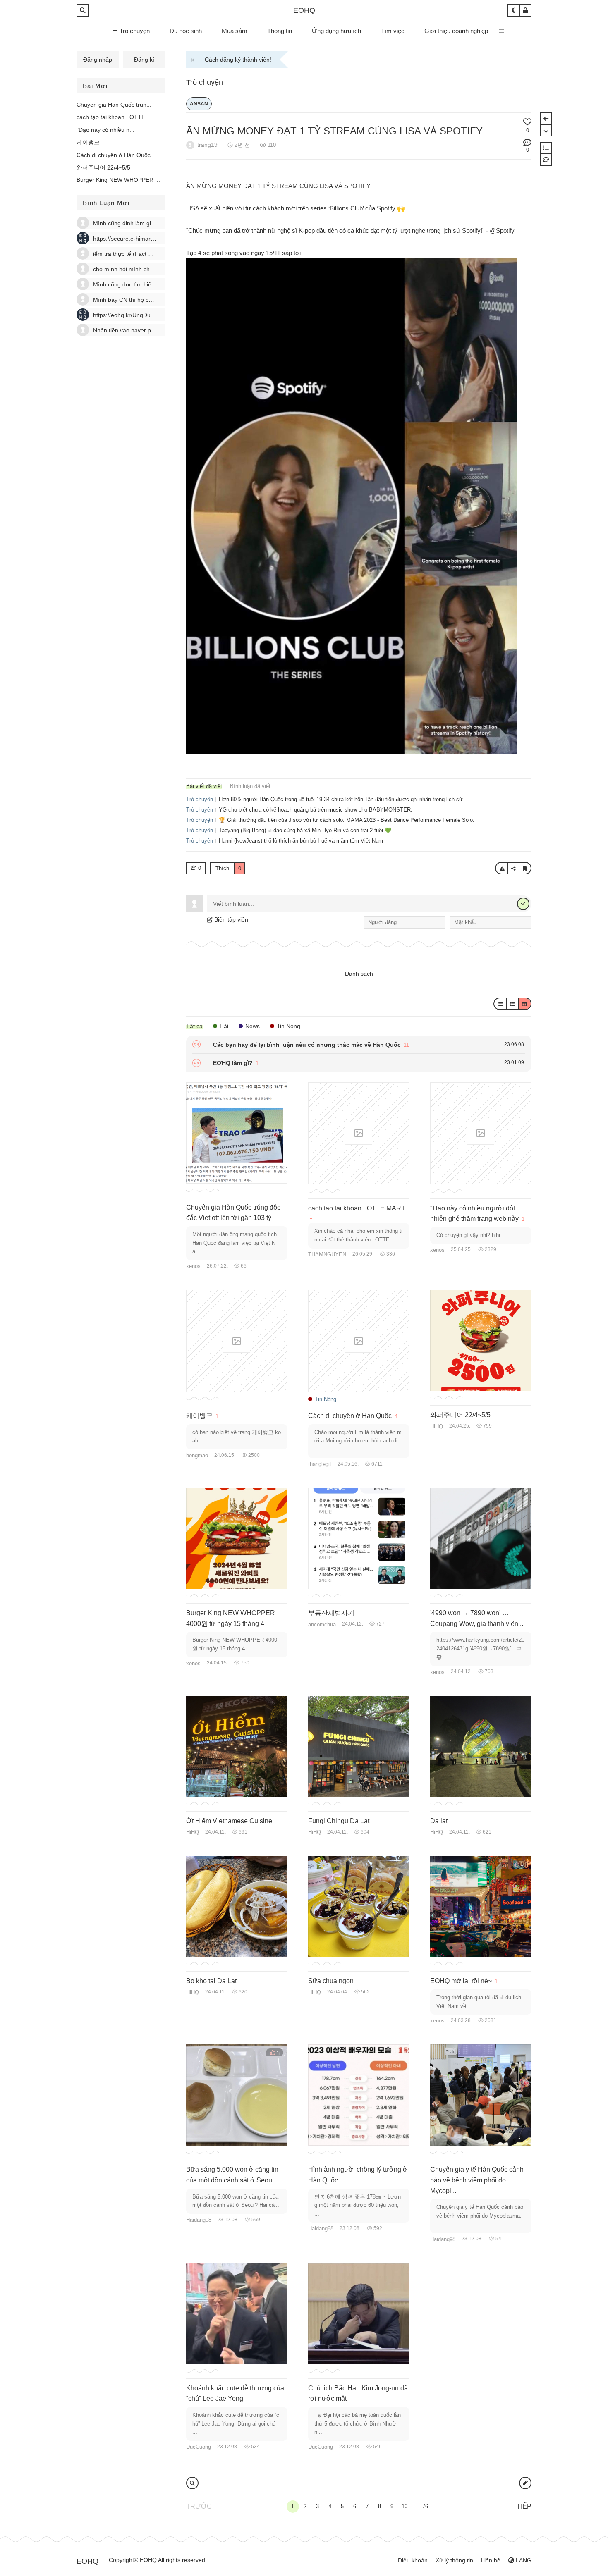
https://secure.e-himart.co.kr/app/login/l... (147, 239)
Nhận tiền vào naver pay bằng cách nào (145, 330)
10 (405, 2506)
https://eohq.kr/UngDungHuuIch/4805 (142, 315)
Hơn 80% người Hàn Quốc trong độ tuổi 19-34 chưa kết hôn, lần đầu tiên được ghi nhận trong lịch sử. (342, 799)
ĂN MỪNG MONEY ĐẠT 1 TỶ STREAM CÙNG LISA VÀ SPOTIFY (334, 131)
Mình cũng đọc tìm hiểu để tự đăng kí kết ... (150, 284)
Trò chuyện (205, 82)
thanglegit (320, 1464)
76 (425, 2506)
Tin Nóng (325, 1399)
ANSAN (199, 104)
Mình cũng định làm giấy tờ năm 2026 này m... (154, 223)
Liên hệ (491, 2560)
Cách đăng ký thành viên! (238, 60)
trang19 (207, 145)
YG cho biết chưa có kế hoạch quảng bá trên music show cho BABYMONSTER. (316, 810)
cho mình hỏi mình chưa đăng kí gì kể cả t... (151, 269)
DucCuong (199, 2447)
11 (406, 1045)
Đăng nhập (98, 60)
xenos (193, 1266)
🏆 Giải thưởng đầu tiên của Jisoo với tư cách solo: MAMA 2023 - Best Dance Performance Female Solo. (347, 820)
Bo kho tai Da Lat (211, 1981)
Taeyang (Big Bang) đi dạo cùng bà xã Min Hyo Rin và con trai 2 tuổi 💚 (305, 830)
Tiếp (524, 2506)
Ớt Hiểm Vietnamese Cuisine (229, 1821)
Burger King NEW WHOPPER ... (118, 180)
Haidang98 (199, 2220)
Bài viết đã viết (204, 786)
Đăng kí (144, 60)
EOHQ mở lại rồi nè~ (461, 1981)
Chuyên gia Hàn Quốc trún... (114, 105)
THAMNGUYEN (327, 1255)
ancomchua (322, 1625)
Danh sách (359, 974)
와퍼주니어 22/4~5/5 (103, 167)
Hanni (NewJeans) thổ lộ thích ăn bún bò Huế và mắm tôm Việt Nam (301, 841)
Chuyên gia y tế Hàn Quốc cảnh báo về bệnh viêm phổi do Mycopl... (477, 2180)
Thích (228, 868)
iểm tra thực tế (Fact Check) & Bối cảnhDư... (151, 254)
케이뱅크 (88, 142)
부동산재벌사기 (331, 1613)
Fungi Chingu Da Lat (339, 1821)
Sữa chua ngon (331, 1981)
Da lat (439, 1821)
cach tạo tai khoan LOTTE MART (357, 1208)
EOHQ (304, 10)
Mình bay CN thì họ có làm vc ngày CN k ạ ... (152, 300)
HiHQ (437, 1426)
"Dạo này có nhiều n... (105, 130)
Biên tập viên (230, 919)
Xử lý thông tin (454, 2560)
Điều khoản (413, 2560)
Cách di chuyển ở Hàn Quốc (114, 155)
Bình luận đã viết (250, 786)
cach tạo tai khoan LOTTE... (113, 117)
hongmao (197, 1455)
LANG (523, 2560)
